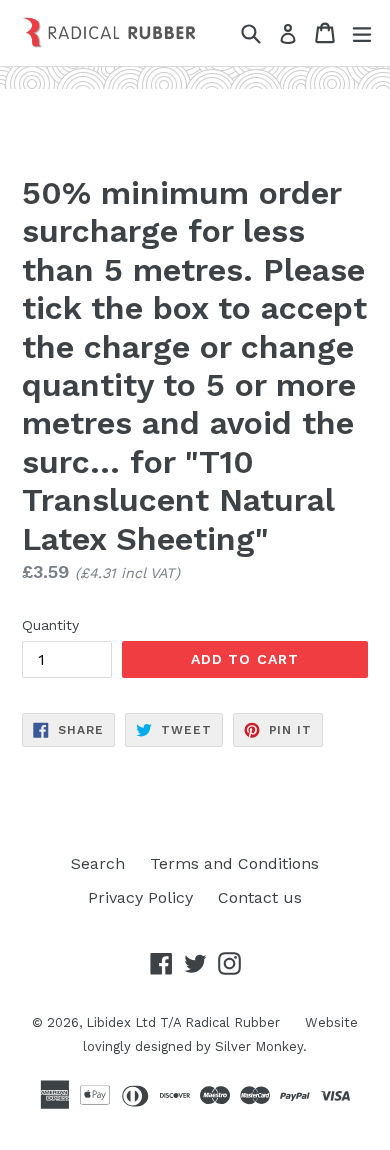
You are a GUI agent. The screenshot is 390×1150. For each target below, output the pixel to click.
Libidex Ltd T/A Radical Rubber (183, 1022)
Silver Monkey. (261, 1046)
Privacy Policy (140, 897)
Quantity (50, 625)
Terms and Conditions (234, 863)
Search (98, 863)
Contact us (260, 897)
